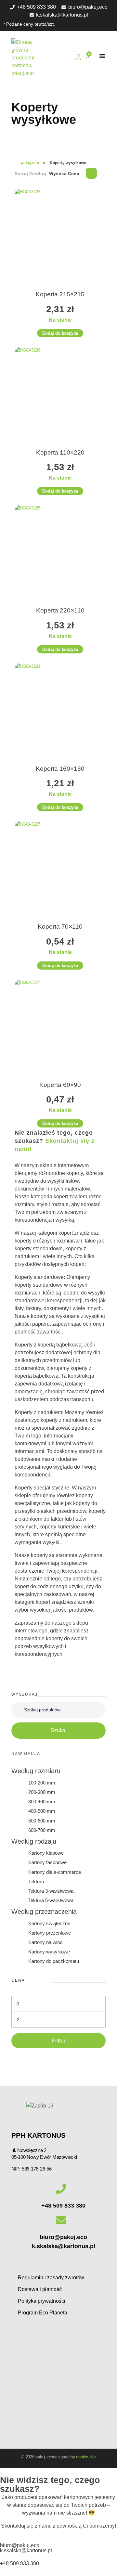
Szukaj (59, 1730)
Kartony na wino (45, 1942)
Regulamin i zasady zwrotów (51, 2278)
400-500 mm (42, 1811)
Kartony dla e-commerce (55, 1872)
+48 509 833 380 (63, 2206)
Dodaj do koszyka (60, 333)
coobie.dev (86, 2457)
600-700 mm (42, 1830)
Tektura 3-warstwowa (51, 1891)
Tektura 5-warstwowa (51, 1900)
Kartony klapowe (46, 1853)
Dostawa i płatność (40, 2289)
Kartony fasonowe (47, 1862)
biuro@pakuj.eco (63, 2237)
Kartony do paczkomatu (54, 1961)
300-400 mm (42, 1802)
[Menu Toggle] (102, 56)
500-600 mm (42, 1821)
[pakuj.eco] (35, 58)
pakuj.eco (30, 163)
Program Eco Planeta (43, 2313)
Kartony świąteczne (49, 1923)
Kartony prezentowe (50, 1933)
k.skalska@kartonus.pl (64, 2246)
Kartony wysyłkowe (49, 1952)
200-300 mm (42, 1792)
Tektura (36, 1881)
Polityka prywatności (42, 2301)
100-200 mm (42, 1783)
